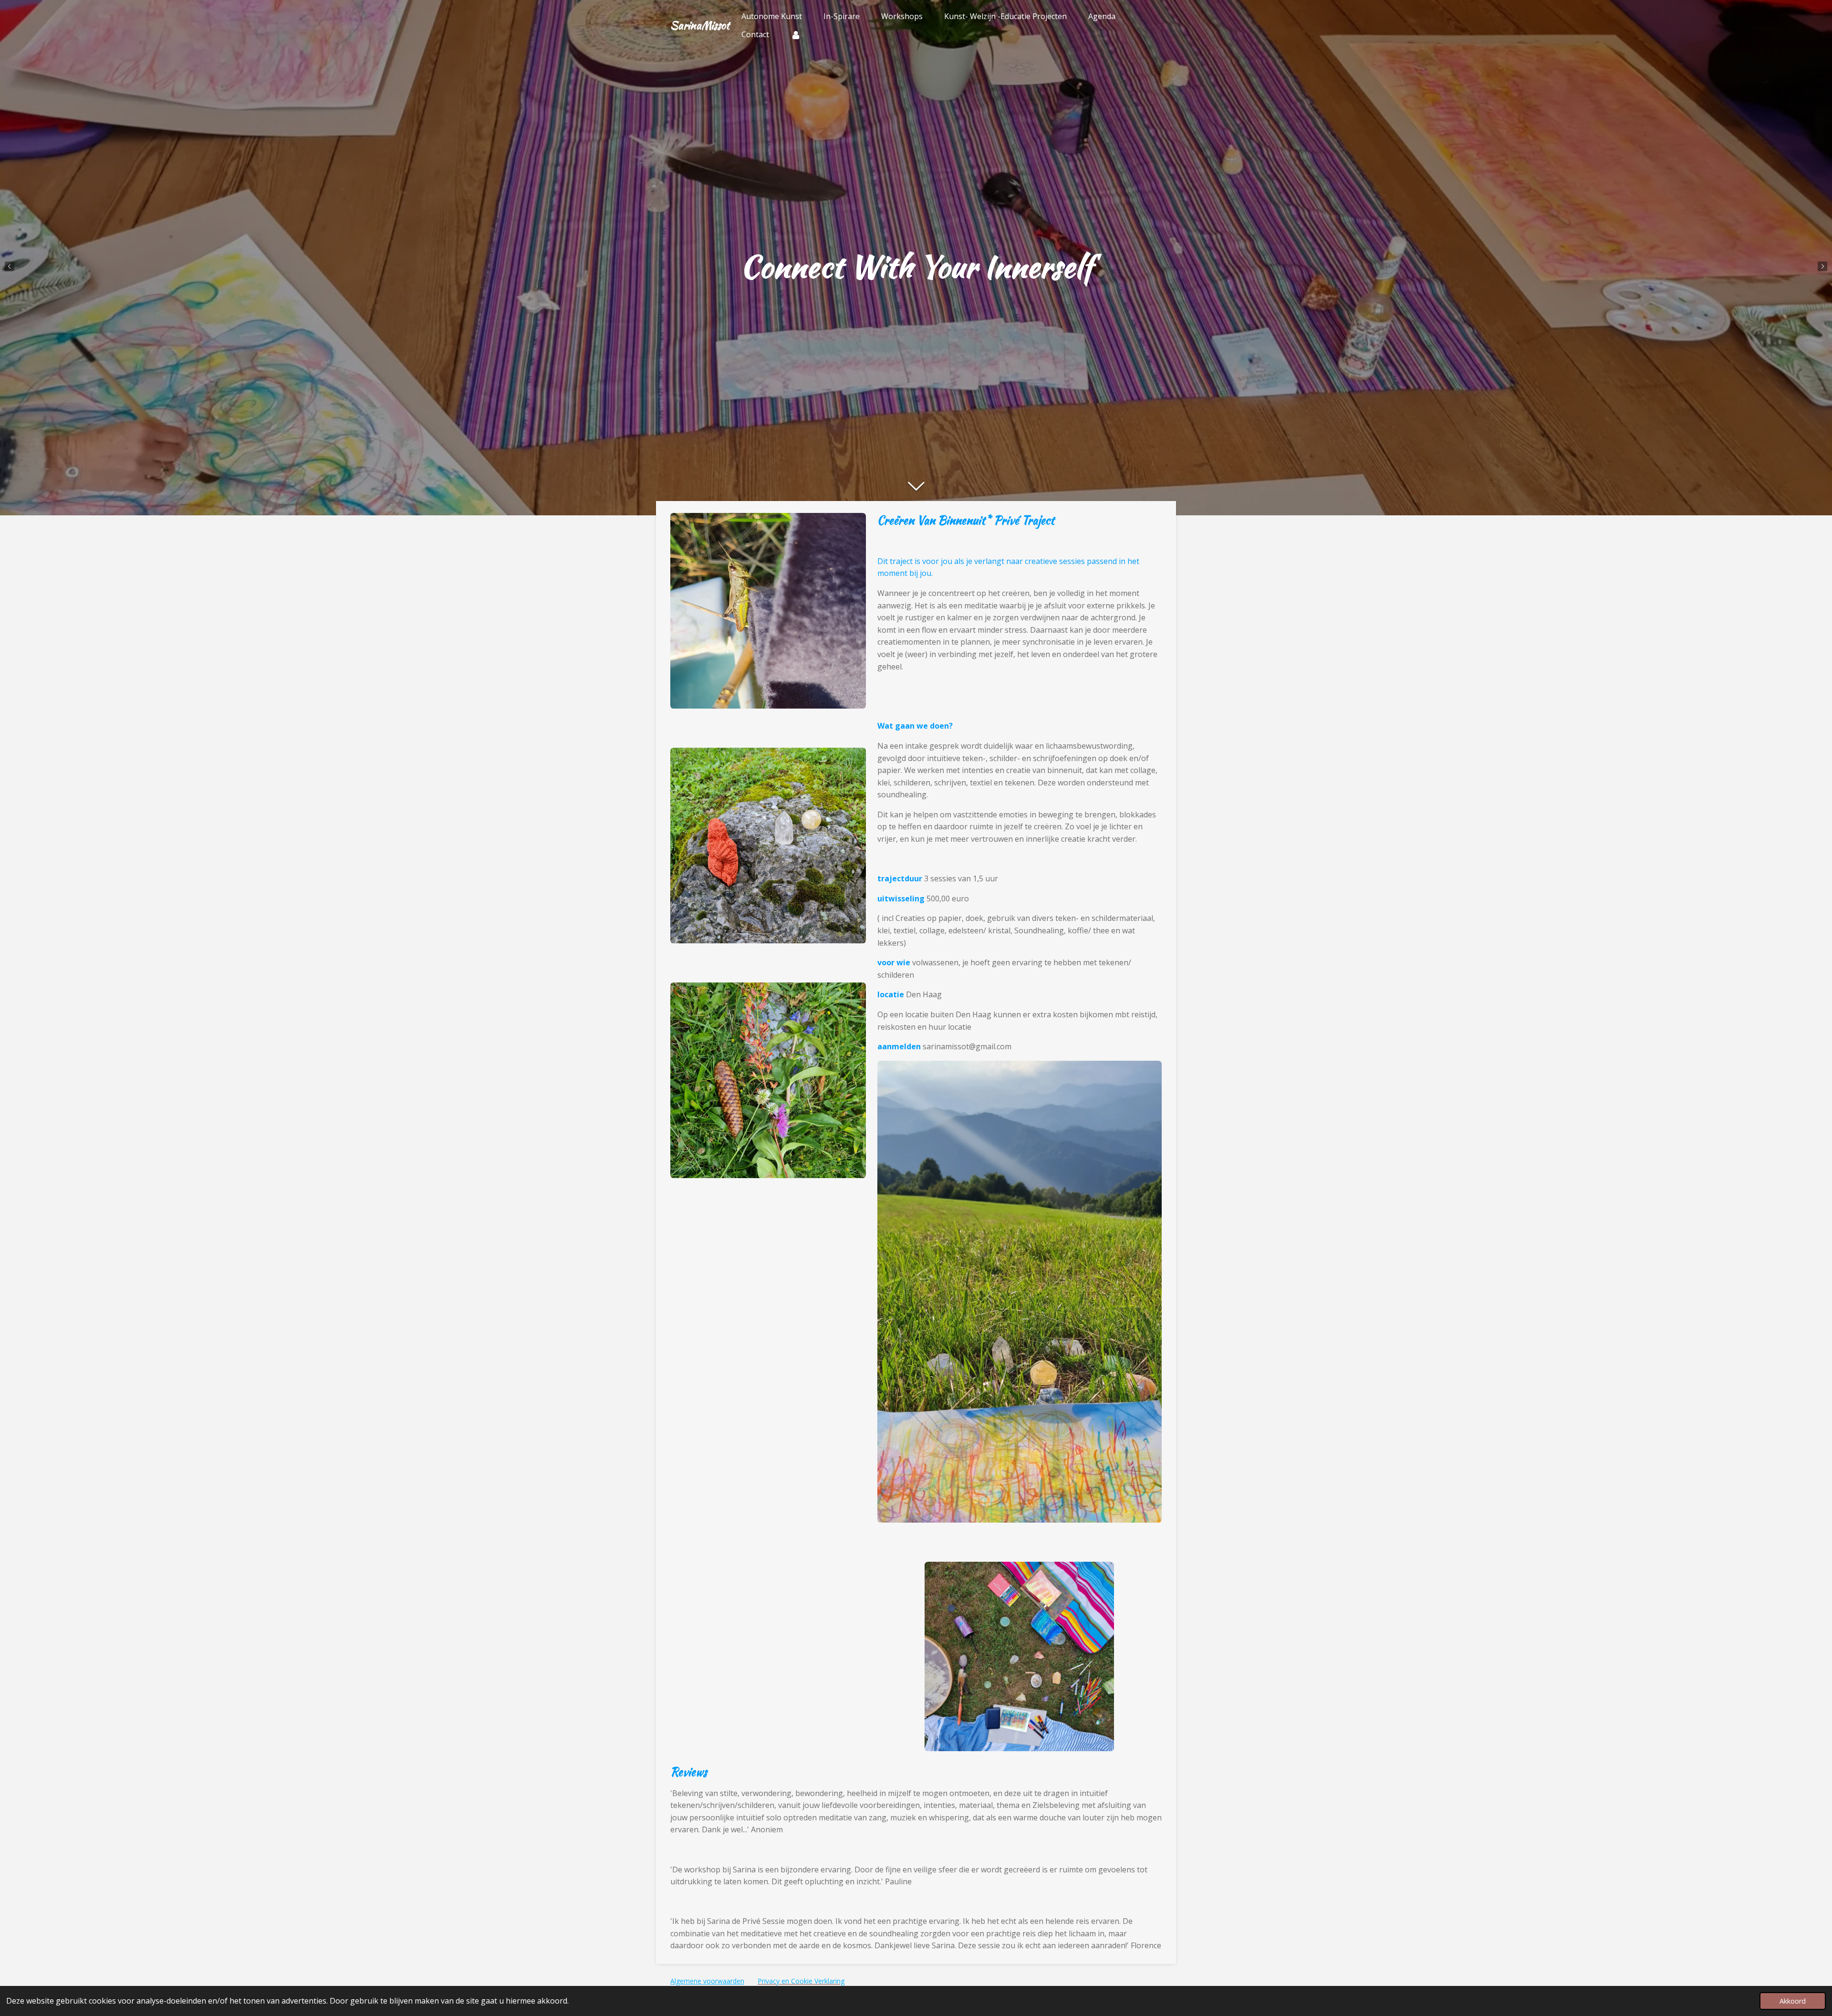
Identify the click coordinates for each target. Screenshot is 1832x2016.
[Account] (796, 34)
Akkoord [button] (1793, 2001)
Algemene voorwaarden (707, 1981)
